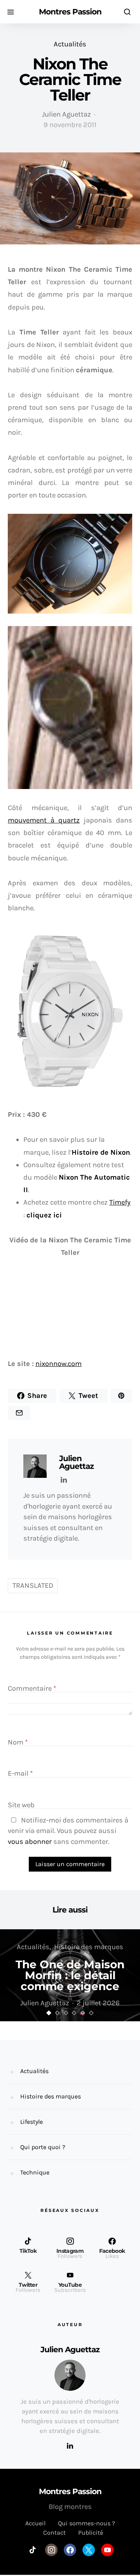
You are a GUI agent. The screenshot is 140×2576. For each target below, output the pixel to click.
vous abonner (30, 1842)
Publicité (91, 2533)
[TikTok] (33, 2550)
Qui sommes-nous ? (87, 2523)
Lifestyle (31, 2122)
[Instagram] (51, 2550)
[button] (49, 2013)
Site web (21, 1805)
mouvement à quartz (44, 820)
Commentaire (32, 1688)
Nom (18, 1743)
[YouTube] (107, 2550)
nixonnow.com (59, 1364)
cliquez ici (44, 1215)
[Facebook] (70, 2550)
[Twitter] (89, 2550)
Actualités (70, 44)
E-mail (20, 1774)
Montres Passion (70, 12)
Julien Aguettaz (66, 114)
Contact (54, 2533)
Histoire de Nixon (101, 1152)
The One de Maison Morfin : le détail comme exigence (70, 1975)
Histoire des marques (89, 1947)
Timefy (120, 1202)
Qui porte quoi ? (43, 2147)
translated (33, 1585)
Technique (35, 2172)
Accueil (35, 2523)
